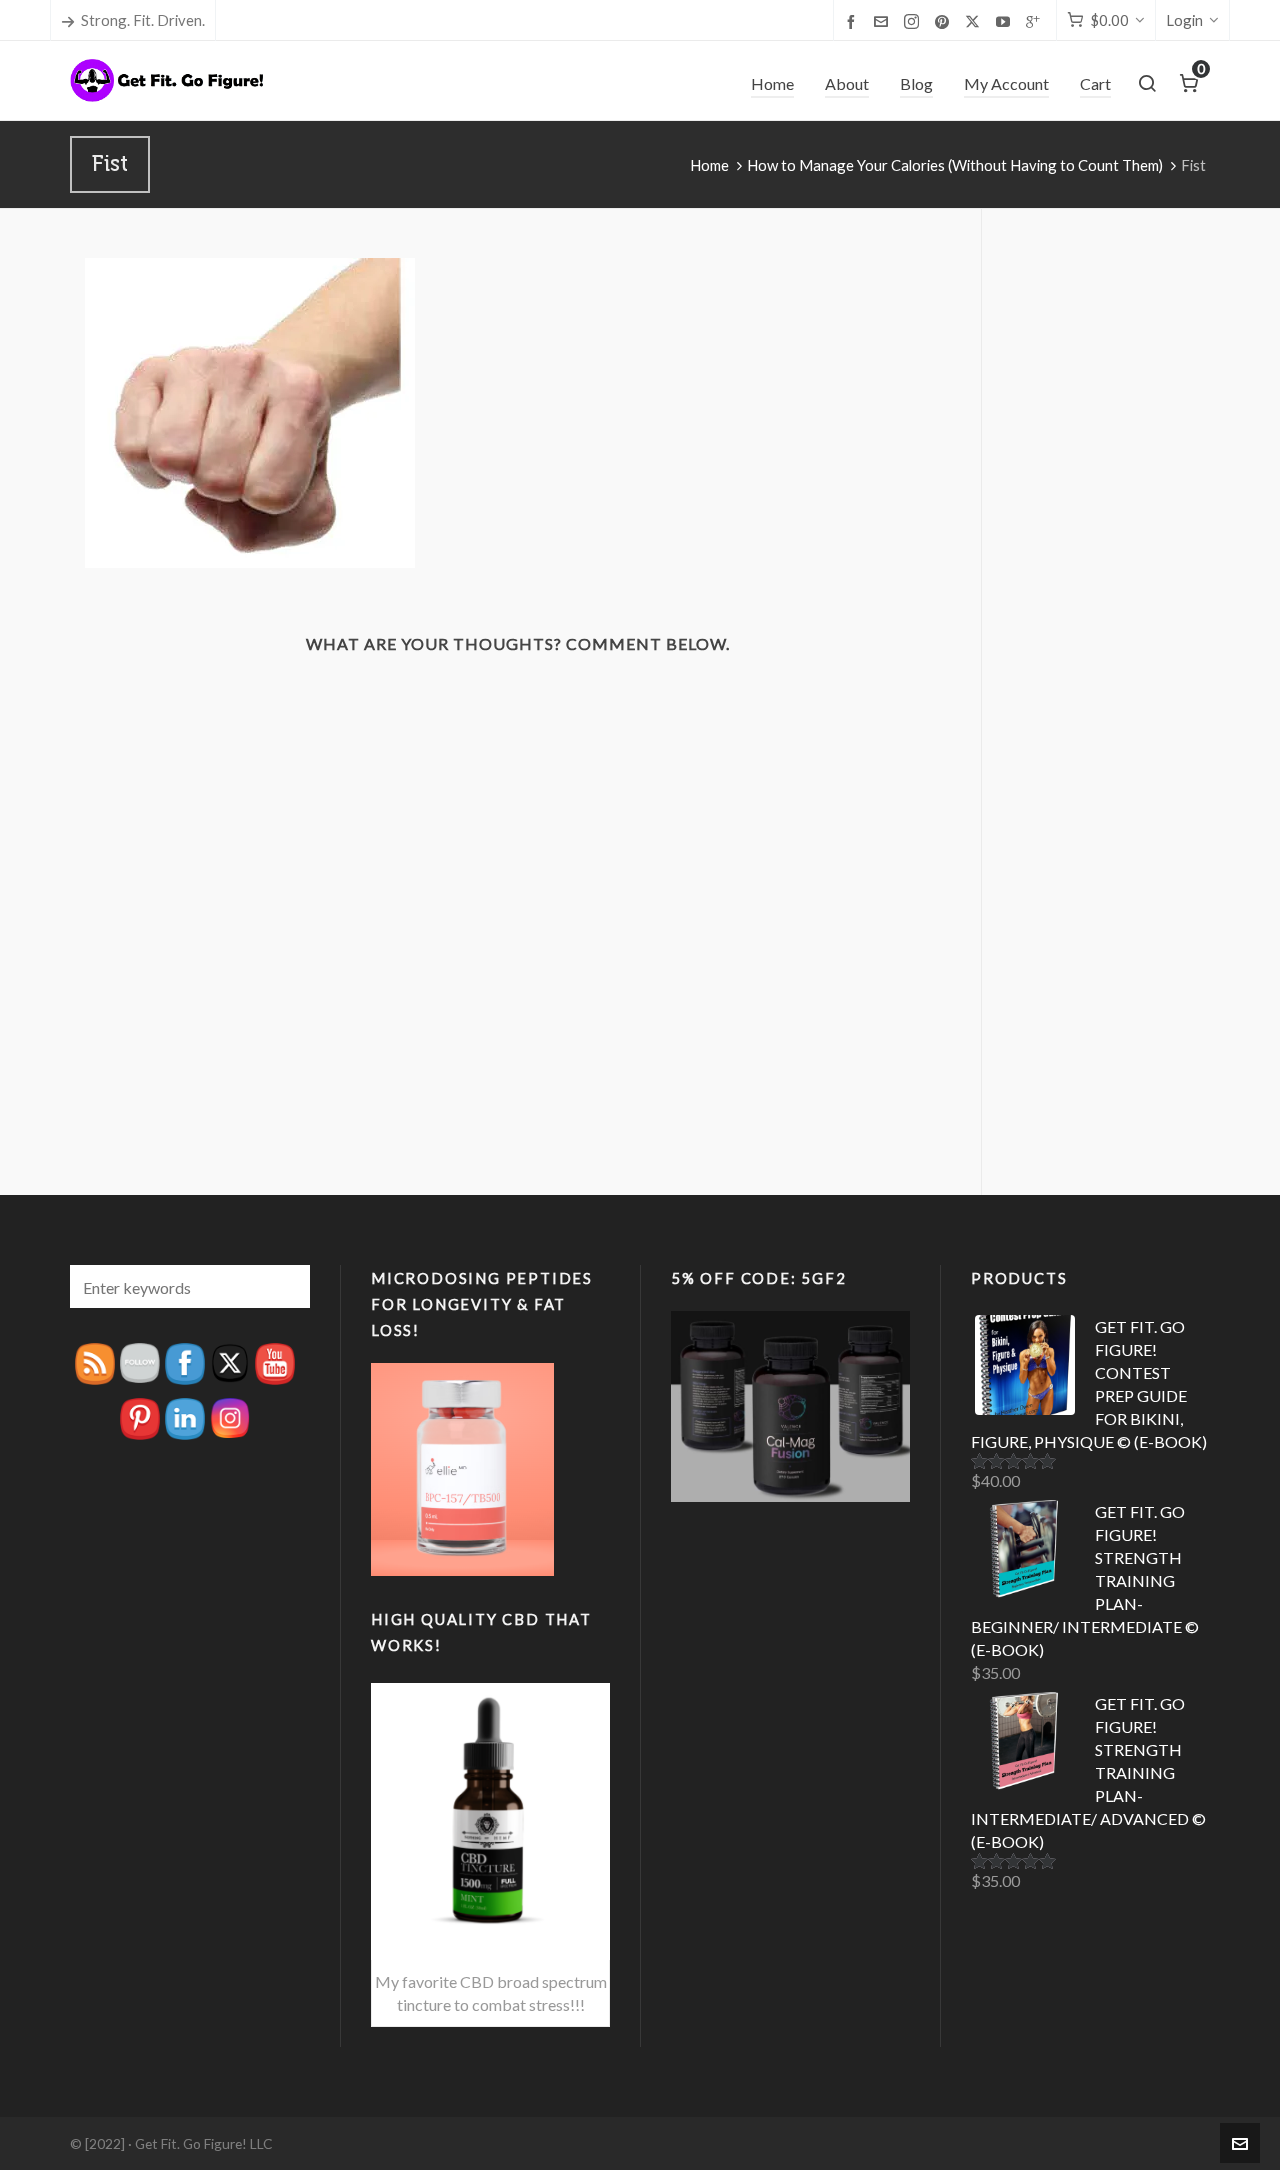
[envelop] (884, 21)
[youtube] (1006, 21)
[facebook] (854, 21)
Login (1184, 20)
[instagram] (914, 21)
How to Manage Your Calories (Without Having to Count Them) (955, 165)
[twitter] (975, 21)
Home (709, 165)
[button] (285, 1286)
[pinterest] (945, 21)
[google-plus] (1036, 21)
